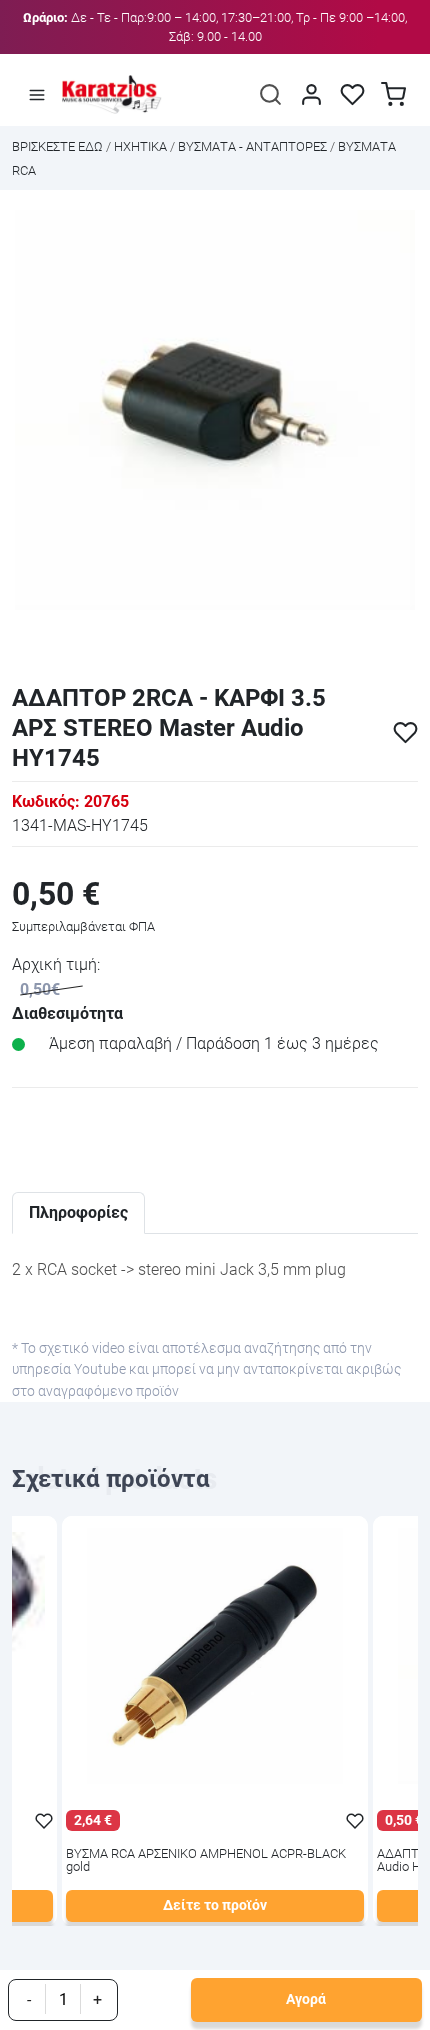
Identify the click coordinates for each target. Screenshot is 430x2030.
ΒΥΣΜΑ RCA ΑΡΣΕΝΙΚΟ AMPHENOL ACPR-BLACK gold (206, 1861)
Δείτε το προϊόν (215, 1905)
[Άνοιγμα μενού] (37, 94)
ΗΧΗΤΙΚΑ (140, 146)
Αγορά (306, 1999)
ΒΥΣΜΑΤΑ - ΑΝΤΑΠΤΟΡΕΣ (252, 146)
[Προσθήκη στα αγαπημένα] (405, 732)
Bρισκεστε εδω (59, 146)
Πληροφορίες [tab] (78, 1212)
